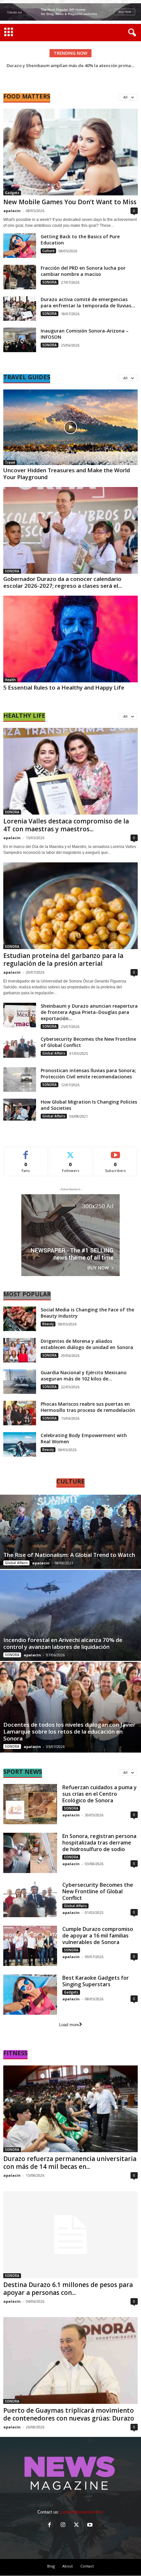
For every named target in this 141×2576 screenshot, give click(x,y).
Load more (69, 2025)
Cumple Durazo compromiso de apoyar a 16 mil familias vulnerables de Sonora (98, 1936)
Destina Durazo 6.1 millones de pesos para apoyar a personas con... (68, 2289)
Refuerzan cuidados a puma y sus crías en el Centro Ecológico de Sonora (100, 1794)
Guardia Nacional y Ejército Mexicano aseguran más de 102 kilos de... (84, 1376)
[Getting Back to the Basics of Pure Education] (20, 246)
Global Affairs (54, 1053)
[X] (78, 2525)
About (68, 2566)
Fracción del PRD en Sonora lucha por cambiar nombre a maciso (83, 271)
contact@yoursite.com (82, 2512)
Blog (51, 2566)
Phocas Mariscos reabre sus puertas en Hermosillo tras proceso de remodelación (88, 1407)
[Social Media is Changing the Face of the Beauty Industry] (20, 1319)
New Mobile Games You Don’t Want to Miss (70, 202)
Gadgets (12, 193)
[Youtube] (91, 2525)
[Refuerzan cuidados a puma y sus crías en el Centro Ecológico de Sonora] (30, 1804)
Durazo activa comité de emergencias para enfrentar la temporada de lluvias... (88, 302)
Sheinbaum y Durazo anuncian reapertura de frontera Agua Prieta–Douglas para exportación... (89, 1012)
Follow (71, 1152)
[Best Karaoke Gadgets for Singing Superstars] (30, 1995)
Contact (87, 2566)
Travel (10, 462)
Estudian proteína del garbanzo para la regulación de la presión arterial (63, 960)
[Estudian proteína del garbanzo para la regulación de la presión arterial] (70, 906)
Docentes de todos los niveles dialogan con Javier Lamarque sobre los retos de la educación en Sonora (69, 1731)
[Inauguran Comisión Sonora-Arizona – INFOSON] (20, 340)
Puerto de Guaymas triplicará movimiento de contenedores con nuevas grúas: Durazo (69, 2414)
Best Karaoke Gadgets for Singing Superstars (96, 1981)
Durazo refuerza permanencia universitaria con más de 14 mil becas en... (70, 2163)
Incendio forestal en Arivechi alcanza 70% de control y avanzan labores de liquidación (63, 1643)
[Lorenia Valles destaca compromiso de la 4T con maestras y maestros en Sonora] (70, 771)
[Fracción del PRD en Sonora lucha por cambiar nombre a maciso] (20, 277)
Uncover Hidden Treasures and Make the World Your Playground (67, 474)
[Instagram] (64, 2525)
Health (10, 680)
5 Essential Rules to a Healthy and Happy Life (64, 687)
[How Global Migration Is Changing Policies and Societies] (20, 1110)
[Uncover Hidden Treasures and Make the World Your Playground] (70, 427)
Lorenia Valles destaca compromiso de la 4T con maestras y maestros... (66, 825)
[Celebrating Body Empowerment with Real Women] (20, 1444)
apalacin (12, 211)
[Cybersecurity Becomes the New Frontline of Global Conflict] (20, 1047)
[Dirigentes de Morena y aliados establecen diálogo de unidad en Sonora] (20, 1350)
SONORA (50, 282)
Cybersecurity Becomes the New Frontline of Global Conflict (98, 1891)
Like (26, 1152)
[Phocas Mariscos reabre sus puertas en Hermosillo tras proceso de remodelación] (20, 1413)
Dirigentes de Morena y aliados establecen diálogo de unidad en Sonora (87, 1344)
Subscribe (115, 1152)
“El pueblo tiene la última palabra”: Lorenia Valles (70, 65)
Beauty (48, 1324)
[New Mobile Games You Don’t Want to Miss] (70, 152)
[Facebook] (51, 2525)
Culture (48, 251)
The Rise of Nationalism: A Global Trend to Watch (69, 1555)
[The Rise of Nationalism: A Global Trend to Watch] (70, 1532)
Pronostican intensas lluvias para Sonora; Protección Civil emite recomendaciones (88, 1073)
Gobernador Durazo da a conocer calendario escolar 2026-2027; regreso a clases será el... (63, 582)
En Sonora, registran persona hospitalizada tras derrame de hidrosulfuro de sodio (99, 1843)
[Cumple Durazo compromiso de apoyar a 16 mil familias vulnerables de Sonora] (30, 1946)
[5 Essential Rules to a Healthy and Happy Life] (70, 639)
